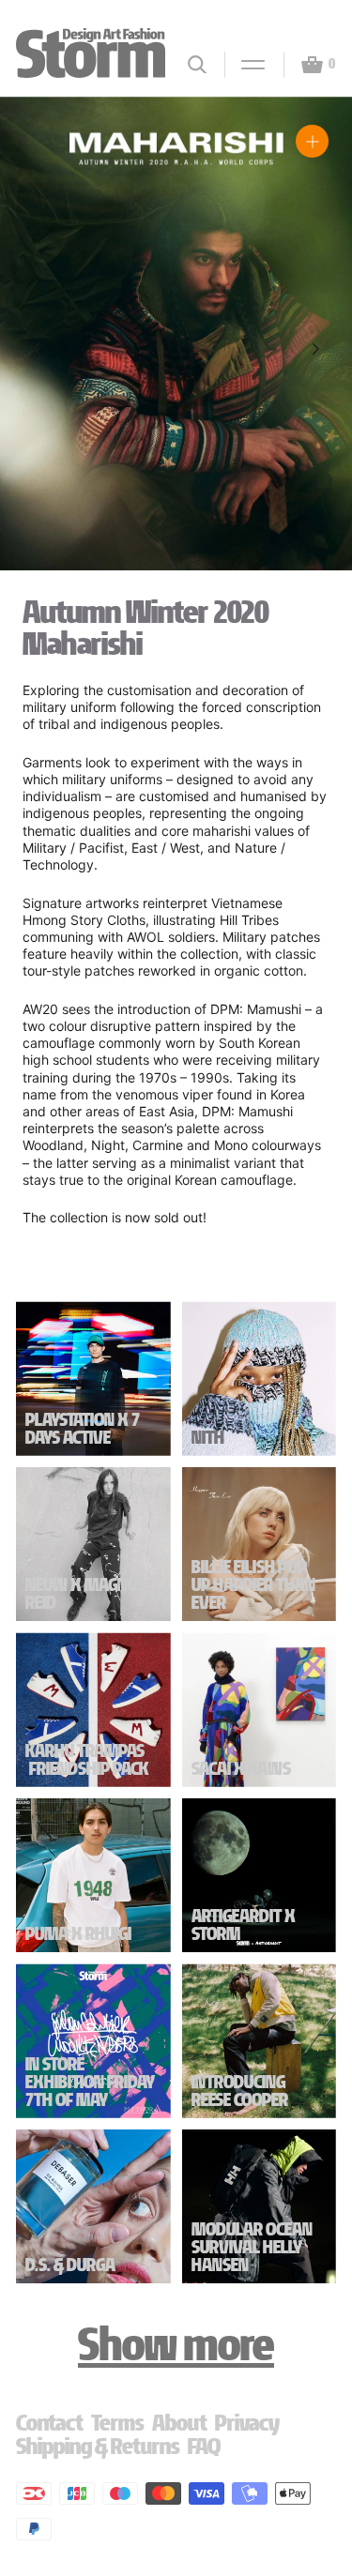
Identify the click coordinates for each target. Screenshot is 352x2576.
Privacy (247, 2423)
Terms (118, 2423)
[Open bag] (304, 65)
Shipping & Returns (98, 2446)
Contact (50, 2423)
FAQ (204, 2446)
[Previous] (36, 349)
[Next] (316, 349)
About (180, 2423)
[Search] (197, 64)
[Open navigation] (245, 65)
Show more (176, 2344)
